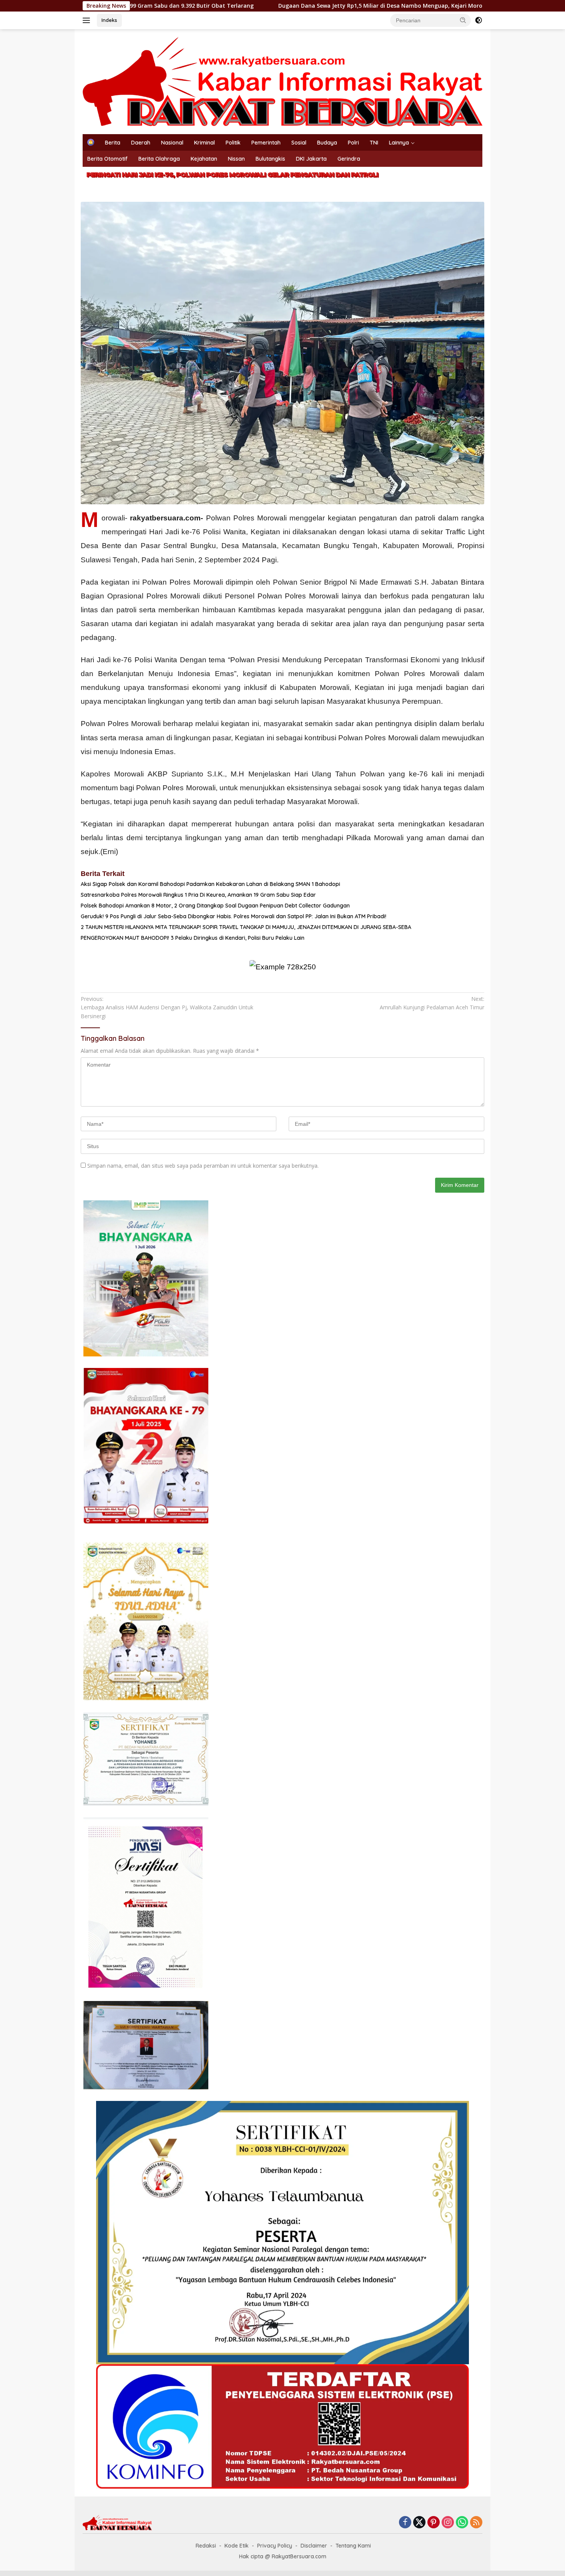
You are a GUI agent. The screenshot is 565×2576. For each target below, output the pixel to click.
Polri (353, 143)
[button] (463, 20)
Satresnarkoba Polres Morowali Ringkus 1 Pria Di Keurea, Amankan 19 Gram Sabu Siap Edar (198, 895)
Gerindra (349, 159)
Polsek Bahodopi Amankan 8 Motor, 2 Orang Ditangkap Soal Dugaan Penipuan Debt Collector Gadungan (215, 906)
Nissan (236, 159)
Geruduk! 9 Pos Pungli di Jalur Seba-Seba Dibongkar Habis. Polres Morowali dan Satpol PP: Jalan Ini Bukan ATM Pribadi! (233, 916)
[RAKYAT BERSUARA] (282, 81)
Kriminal (204, 143)
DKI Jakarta (311, 159)
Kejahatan (204, 159)
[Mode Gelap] (479, 20)
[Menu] (88, 20)
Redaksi (206, 2546)
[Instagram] (448, 2523)
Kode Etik (237, 2546)
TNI (374, 143)
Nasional (172, 143)
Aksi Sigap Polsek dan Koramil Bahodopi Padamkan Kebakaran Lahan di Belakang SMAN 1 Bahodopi (210, 884)
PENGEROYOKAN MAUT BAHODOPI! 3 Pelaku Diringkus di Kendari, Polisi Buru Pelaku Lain (193, 938)
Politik (233, 143)
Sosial (299, 143)
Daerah (141, 143)
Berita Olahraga (159, 159)
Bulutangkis (270, 159)
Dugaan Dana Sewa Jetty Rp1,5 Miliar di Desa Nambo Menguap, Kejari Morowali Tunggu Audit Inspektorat (272, 6)
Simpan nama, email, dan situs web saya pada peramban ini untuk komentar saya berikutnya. (203, 1166)
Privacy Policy (275, 2546)
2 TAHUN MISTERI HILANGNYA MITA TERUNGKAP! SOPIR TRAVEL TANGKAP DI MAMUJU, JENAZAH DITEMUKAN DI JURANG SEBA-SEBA (246, 927)
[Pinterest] (434, 2523)
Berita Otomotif (107, 159)
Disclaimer (314, 2546)
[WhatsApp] (462, 2523)
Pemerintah (266, 143)
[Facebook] (405, 2523)
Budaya (327, 143)
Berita (113, 143)
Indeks (109, 20)
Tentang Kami (353, 2546)
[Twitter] (419, 2523)
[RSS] (476, 2523)
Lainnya (399, 143)
